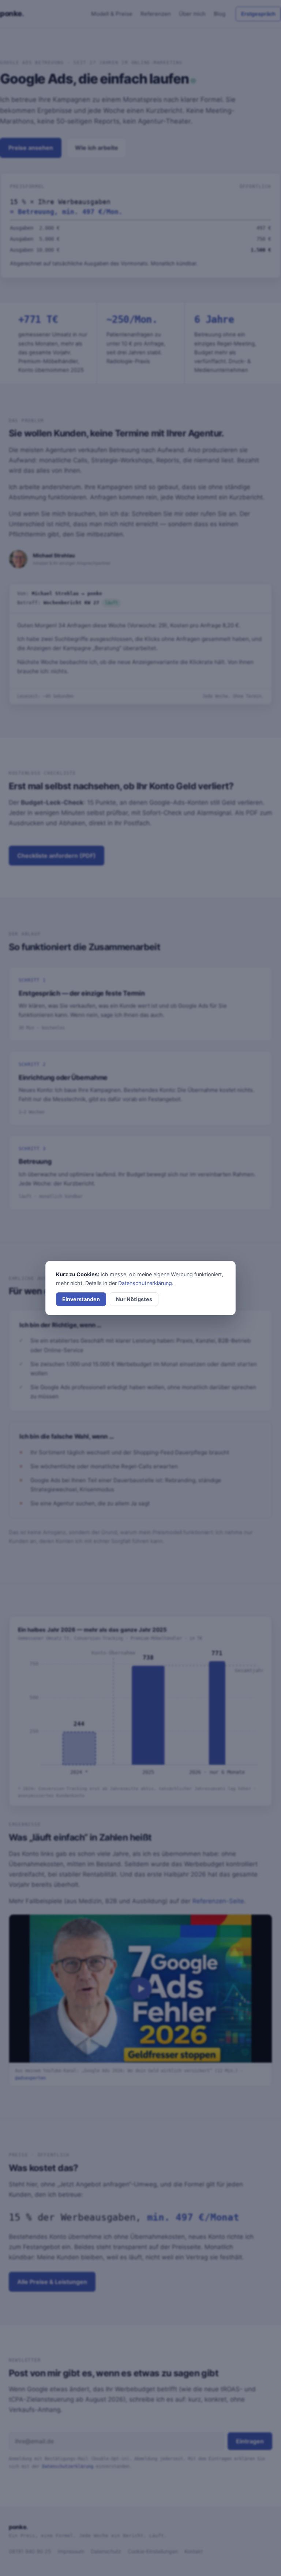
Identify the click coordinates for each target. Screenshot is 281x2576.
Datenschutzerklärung (145, 1283)
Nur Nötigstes (134, 1299)
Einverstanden (81, 1299)
